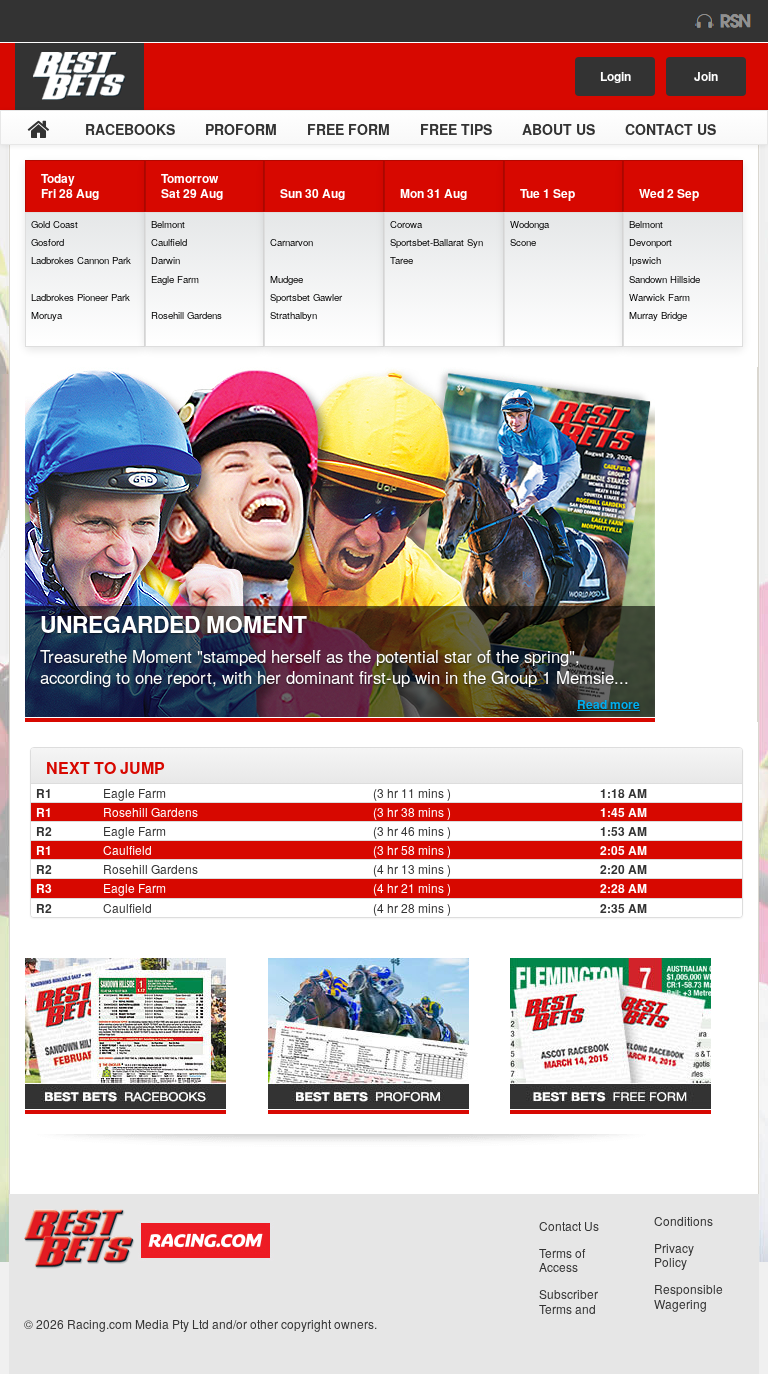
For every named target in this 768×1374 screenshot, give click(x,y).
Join (706, 76)
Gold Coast (54, 224)
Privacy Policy (674, 1255)
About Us (558, 129)
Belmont (168, 224)
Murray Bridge (658, 315)
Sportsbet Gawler (306, 297)
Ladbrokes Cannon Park (81, 260)
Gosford (47, 242)
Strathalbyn (293, 315)
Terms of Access (562, 1260)
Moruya (46, 315)
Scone (523, 242)
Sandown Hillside (664, 279)
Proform (241, 129)
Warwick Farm (659, 297)
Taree (401, 260)
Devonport (650, 242)
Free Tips (456, 129)
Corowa (406, 224)
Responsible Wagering (688, 1296)
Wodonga (529, 224)
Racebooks (130, 129)
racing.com (96, 21)
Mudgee (286, 279)
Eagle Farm (175, 279)
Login (615, 76)
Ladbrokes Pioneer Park (80, 297)
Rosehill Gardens (186, 315)
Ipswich (645, 260)
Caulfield (169, 242)
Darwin (165, 260)
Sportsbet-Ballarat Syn (436, 242)
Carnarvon (291, 242)
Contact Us (670, 129)
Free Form (348, 129)
